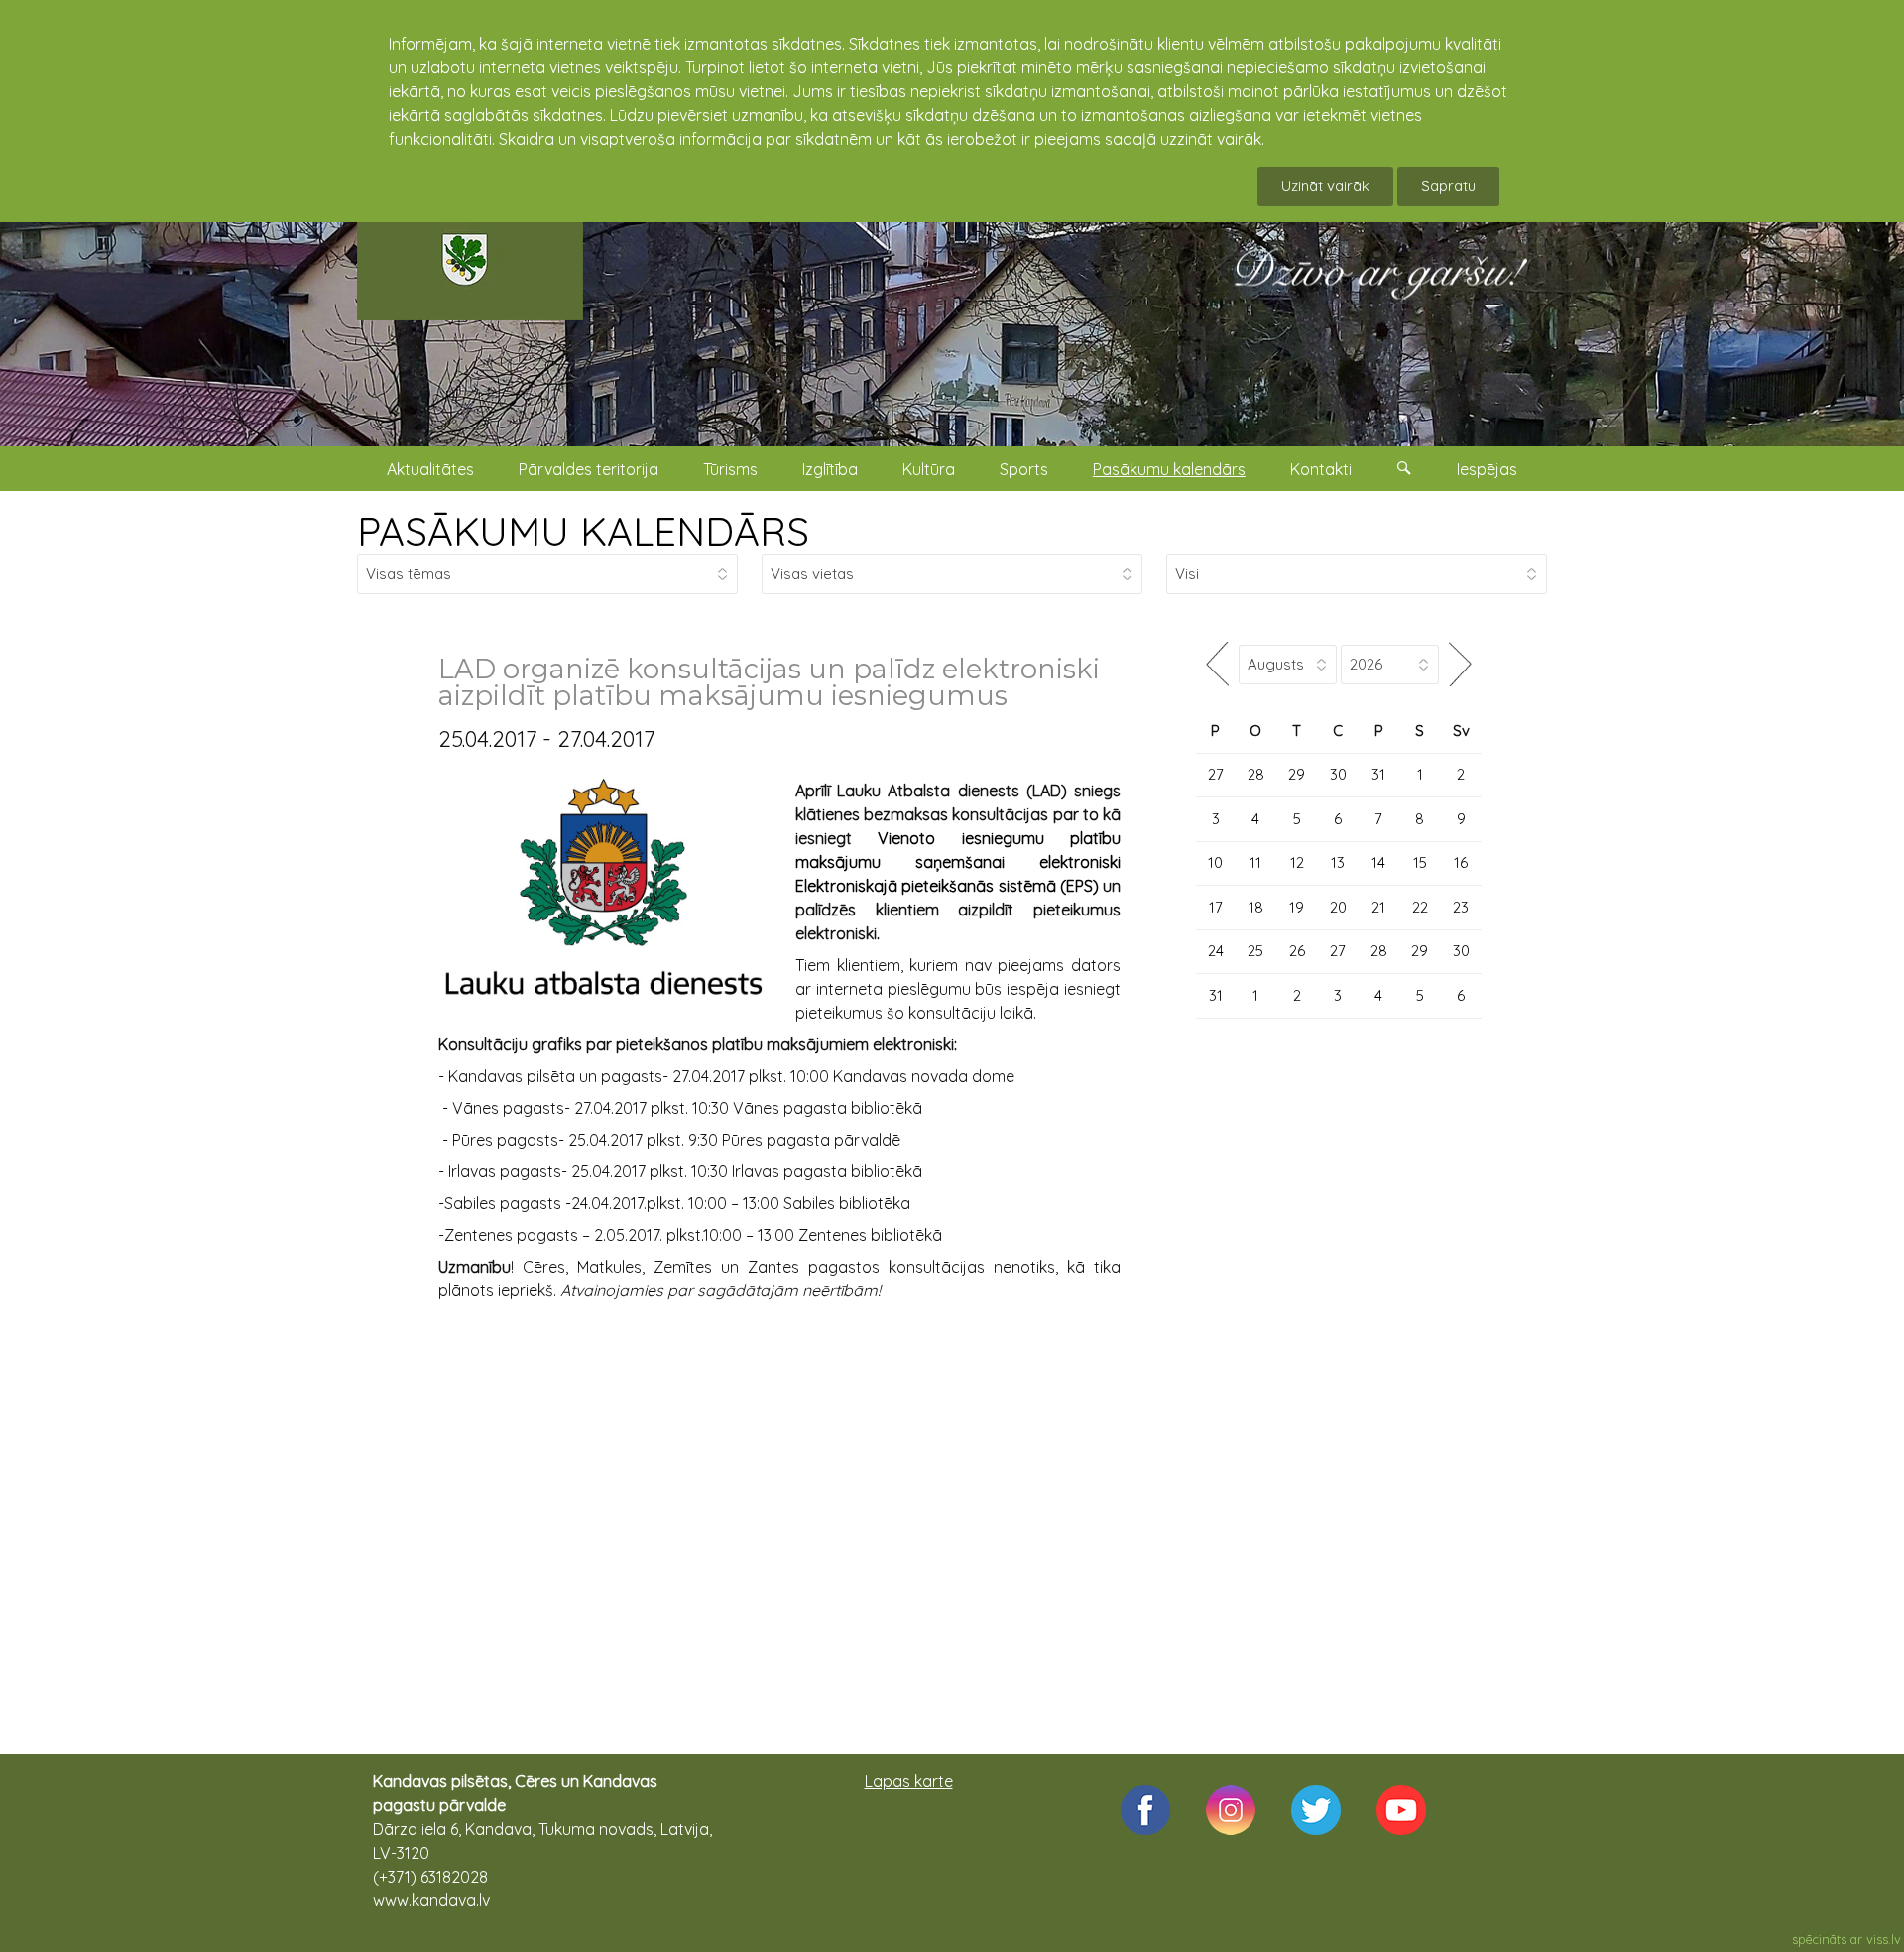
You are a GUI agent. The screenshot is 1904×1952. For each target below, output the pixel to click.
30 (1338, 774)
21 (1378, 907)
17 (1216, 907)
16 (1461, 862)
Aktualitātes (430, 469)
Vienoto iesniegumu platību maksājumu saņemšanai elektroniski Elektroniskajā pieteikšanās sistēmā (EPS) (958, 862)
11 (1255, 862)
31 (1378, 774)
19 (1297, 907)
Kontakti (1321, 469)
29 (1297, 774)
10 (1215, 862)
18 (1256, 907)
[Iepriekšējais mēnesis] (1217, 664)
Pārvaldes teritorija (589, 469)
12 (1297, 862)
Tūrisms (730, 469)
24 (1216, 951)
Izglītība (830, 469)
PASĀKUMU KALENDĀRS (583, 531)
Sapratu (1448, 186)
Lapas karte (909, 1781)
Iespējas (1487, 469)
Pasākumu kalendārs (1169, 469)
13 (1338, 862)
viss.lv (1884, 1939)
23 (1461, 907)
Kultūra (929, 469)
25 (1255, 951)
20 (1338, 907)
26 (1297, 951)
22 (1420, 907)
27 (1216, 774)
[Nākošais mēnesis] (1460, 664)
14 (1378, 862)
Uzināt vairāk (1325, 186)
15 (1420, 862)
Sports (1024, 469)
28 (1256, 774)
